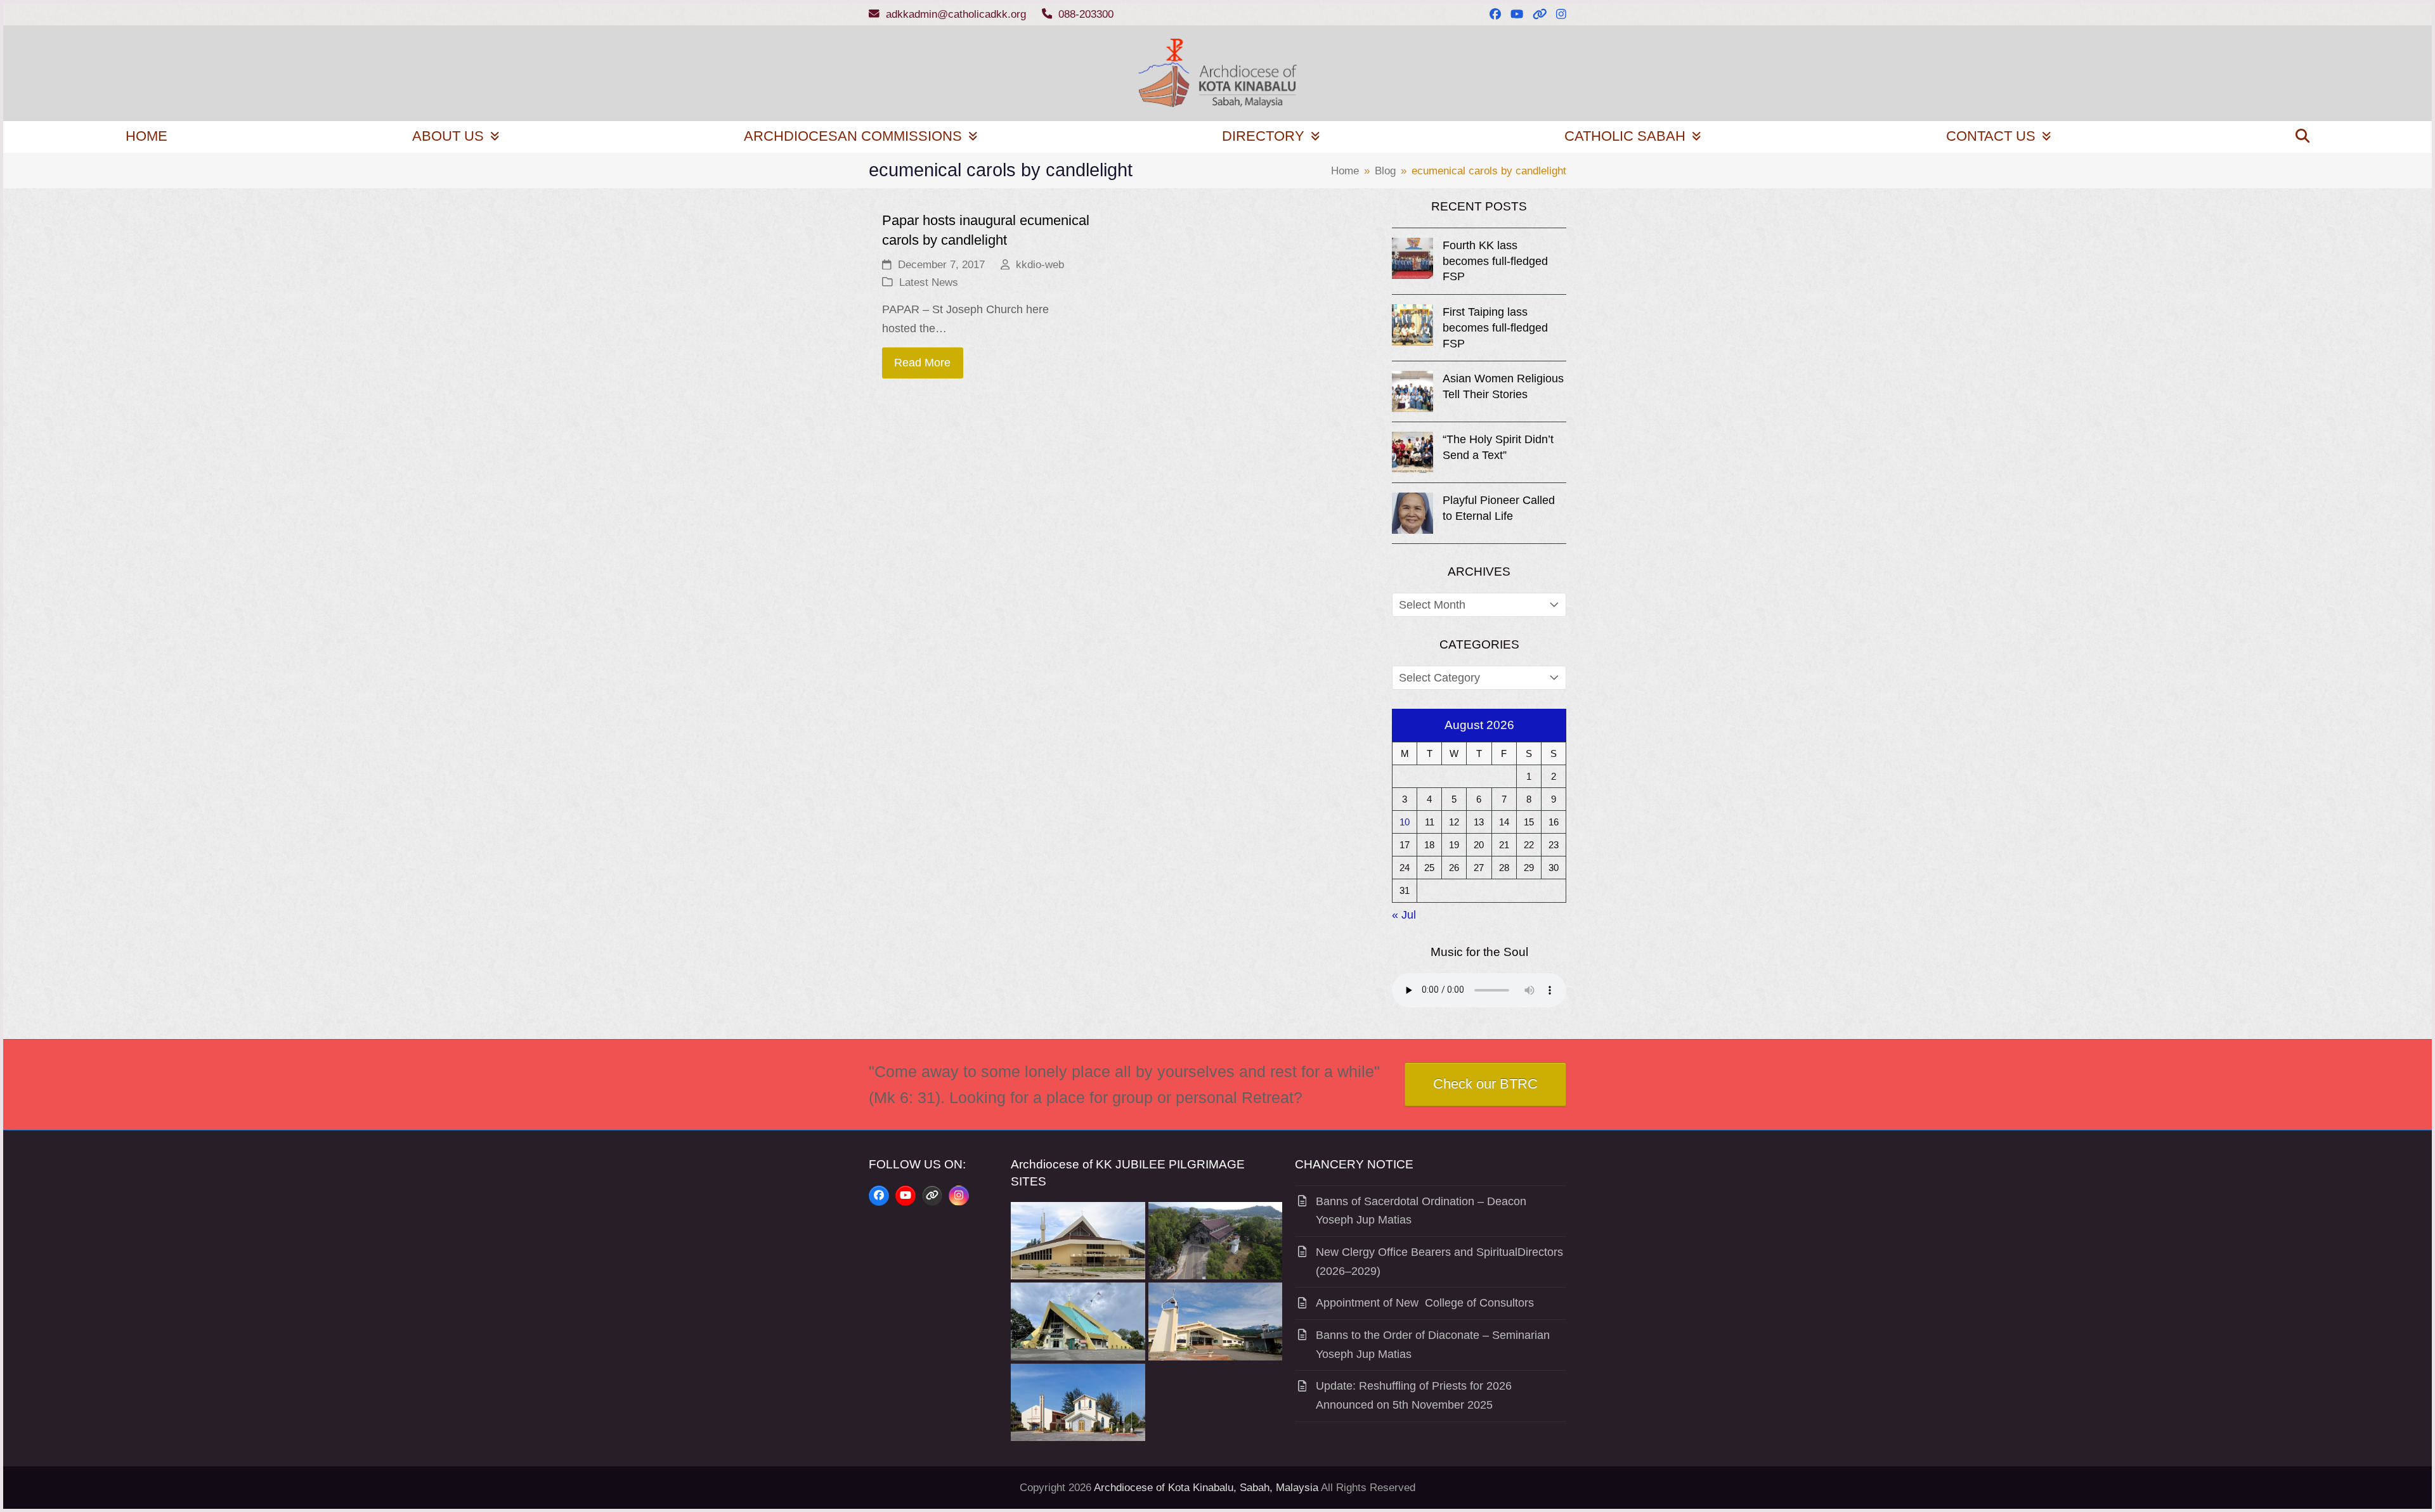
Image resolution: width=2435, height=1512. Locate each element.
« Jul (1404, 915)
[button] (2302, 137)
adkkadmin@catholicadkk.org (956, 14)
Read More (922, 363)
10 (1405, 822)
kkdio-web (1040, 265)
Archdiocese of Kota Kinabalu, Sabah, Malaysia (1206, 1488)
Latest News (929, 282)
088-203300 (1086, 14)
